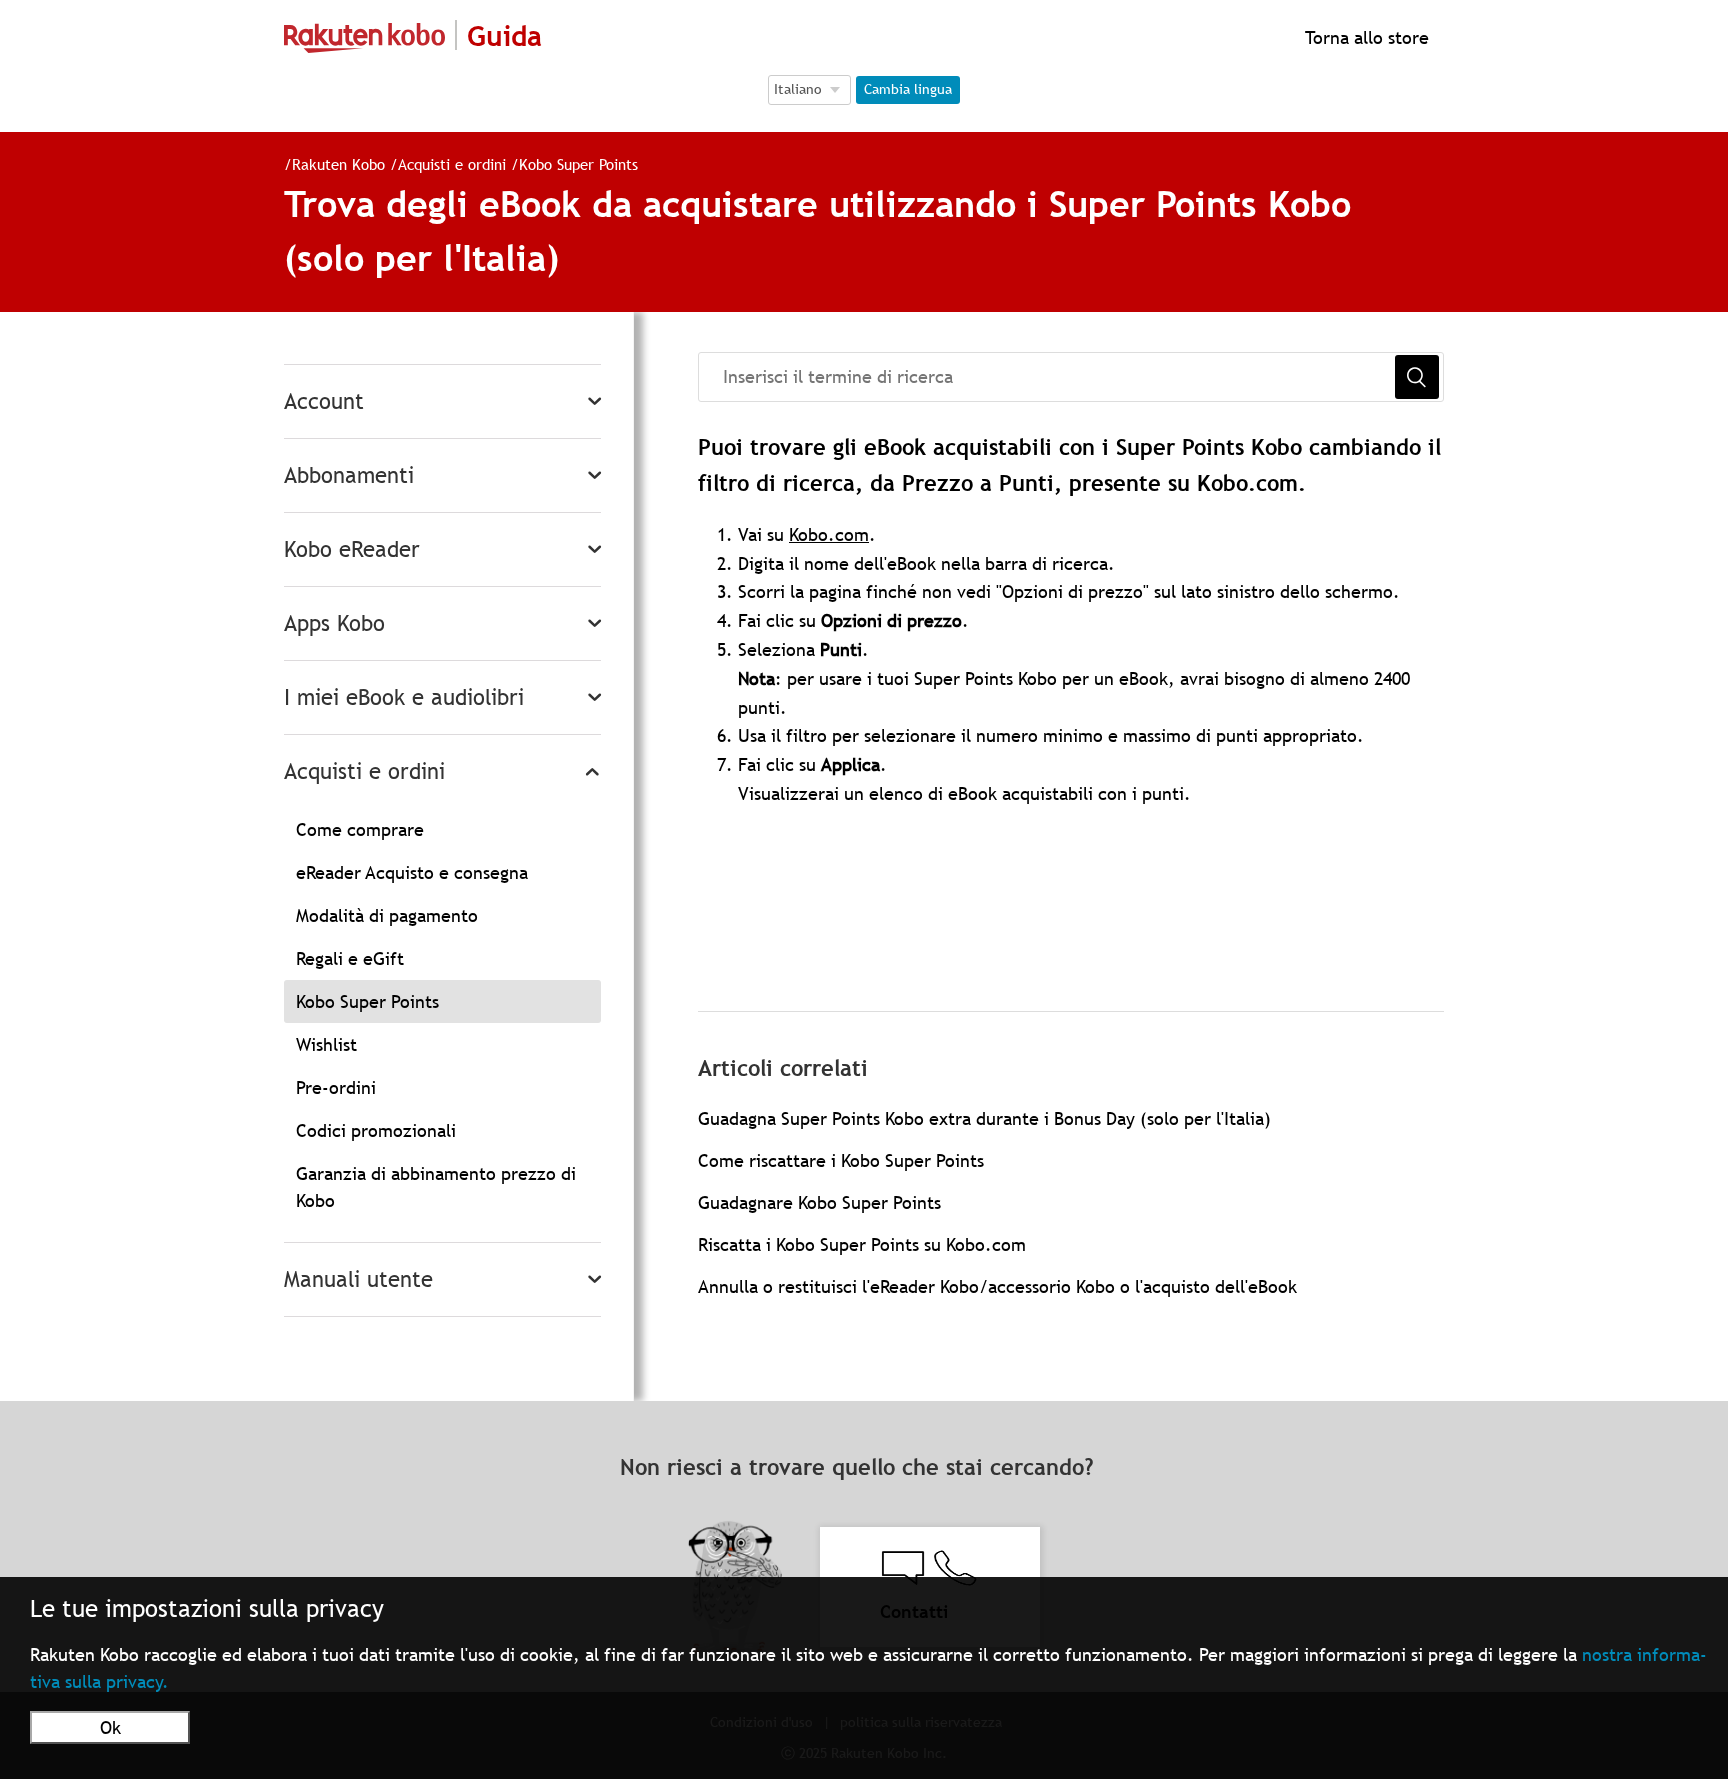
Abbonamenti (349, 475)
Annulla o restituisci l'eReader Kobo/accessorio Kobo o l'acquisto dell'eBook (997, 1286)
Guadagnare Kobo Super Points (819, 1202)
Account (324, 401)
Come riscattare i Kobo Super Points (841, 1160)
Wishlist (326, 1044)
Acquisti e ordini (452, 164)
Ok (110, 1727)
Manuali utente (358, 1279)
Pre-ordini (336, 1087)
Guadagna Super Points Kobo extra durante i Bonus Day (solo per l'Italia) (984, 1118)
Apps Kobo (334, 623)
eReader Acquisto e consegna (412, 872)
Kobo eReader (352, 549)
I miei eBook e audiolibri (404, 697)
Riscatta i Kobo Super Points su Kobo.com (862, 1244)
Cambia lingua (908, 89)
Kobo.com (829, 534)
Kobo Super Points (578, 164)
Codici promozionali (376, 1130)
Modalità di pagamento (387, 915)
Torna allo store (1364, 37)
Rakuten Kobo (338, 164)
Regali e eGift (350, 958)
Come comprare (360, 829)
